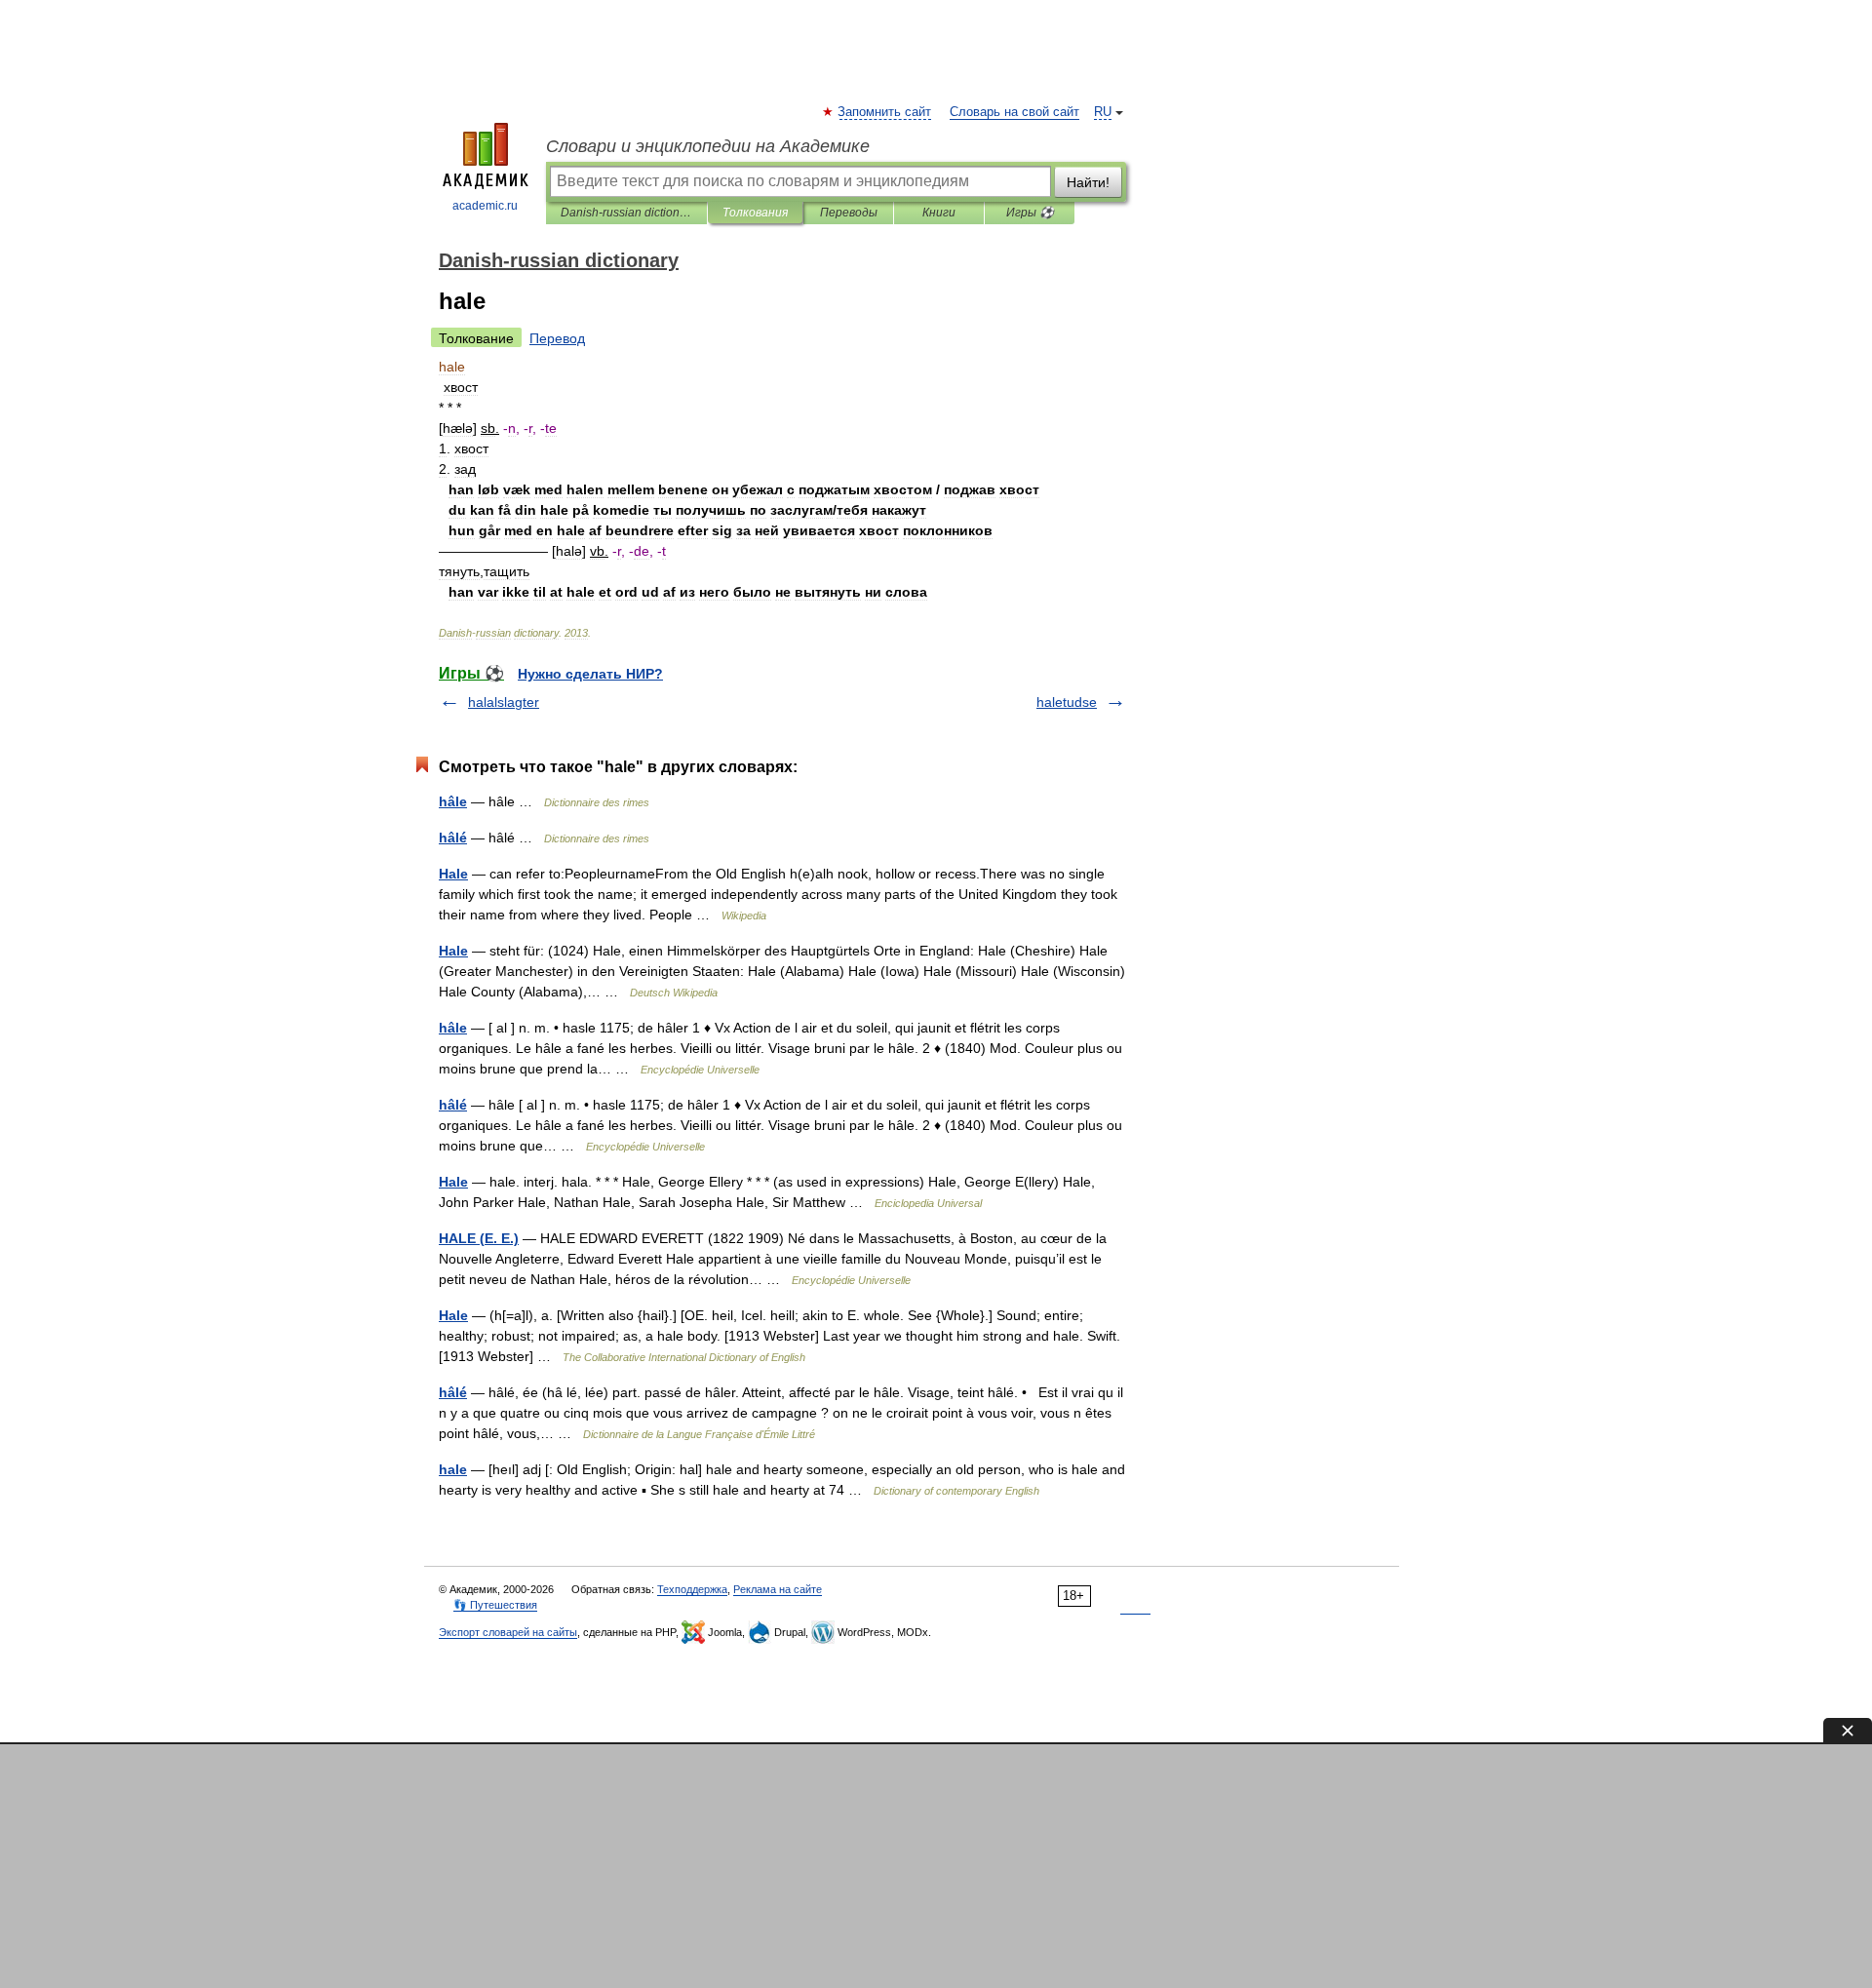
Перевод (557, 338)
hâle (453, 801)
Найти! (1088, 182)
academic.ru (485, 206)
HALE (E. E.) (479, 1238)
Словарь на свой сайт (1014, 112)
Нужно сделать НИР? (590, 674)
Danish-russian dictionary (626, 213)
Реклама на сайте (778, 1589)
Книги (939, 213)
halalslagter (504, 702)
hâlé (453, 838)
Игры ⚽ (1030, 213)
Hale (453, 874)
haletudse (1067, 702)
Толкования (755, 213)
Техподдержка (692, 1589)
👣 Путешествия (495, 1605)
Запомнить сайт (885, 112)
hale (453, 1469)
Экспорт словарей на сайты (508, 1632)
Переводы (849, 213)
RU (1103, 112)
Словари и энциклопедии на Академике (708, 146)
